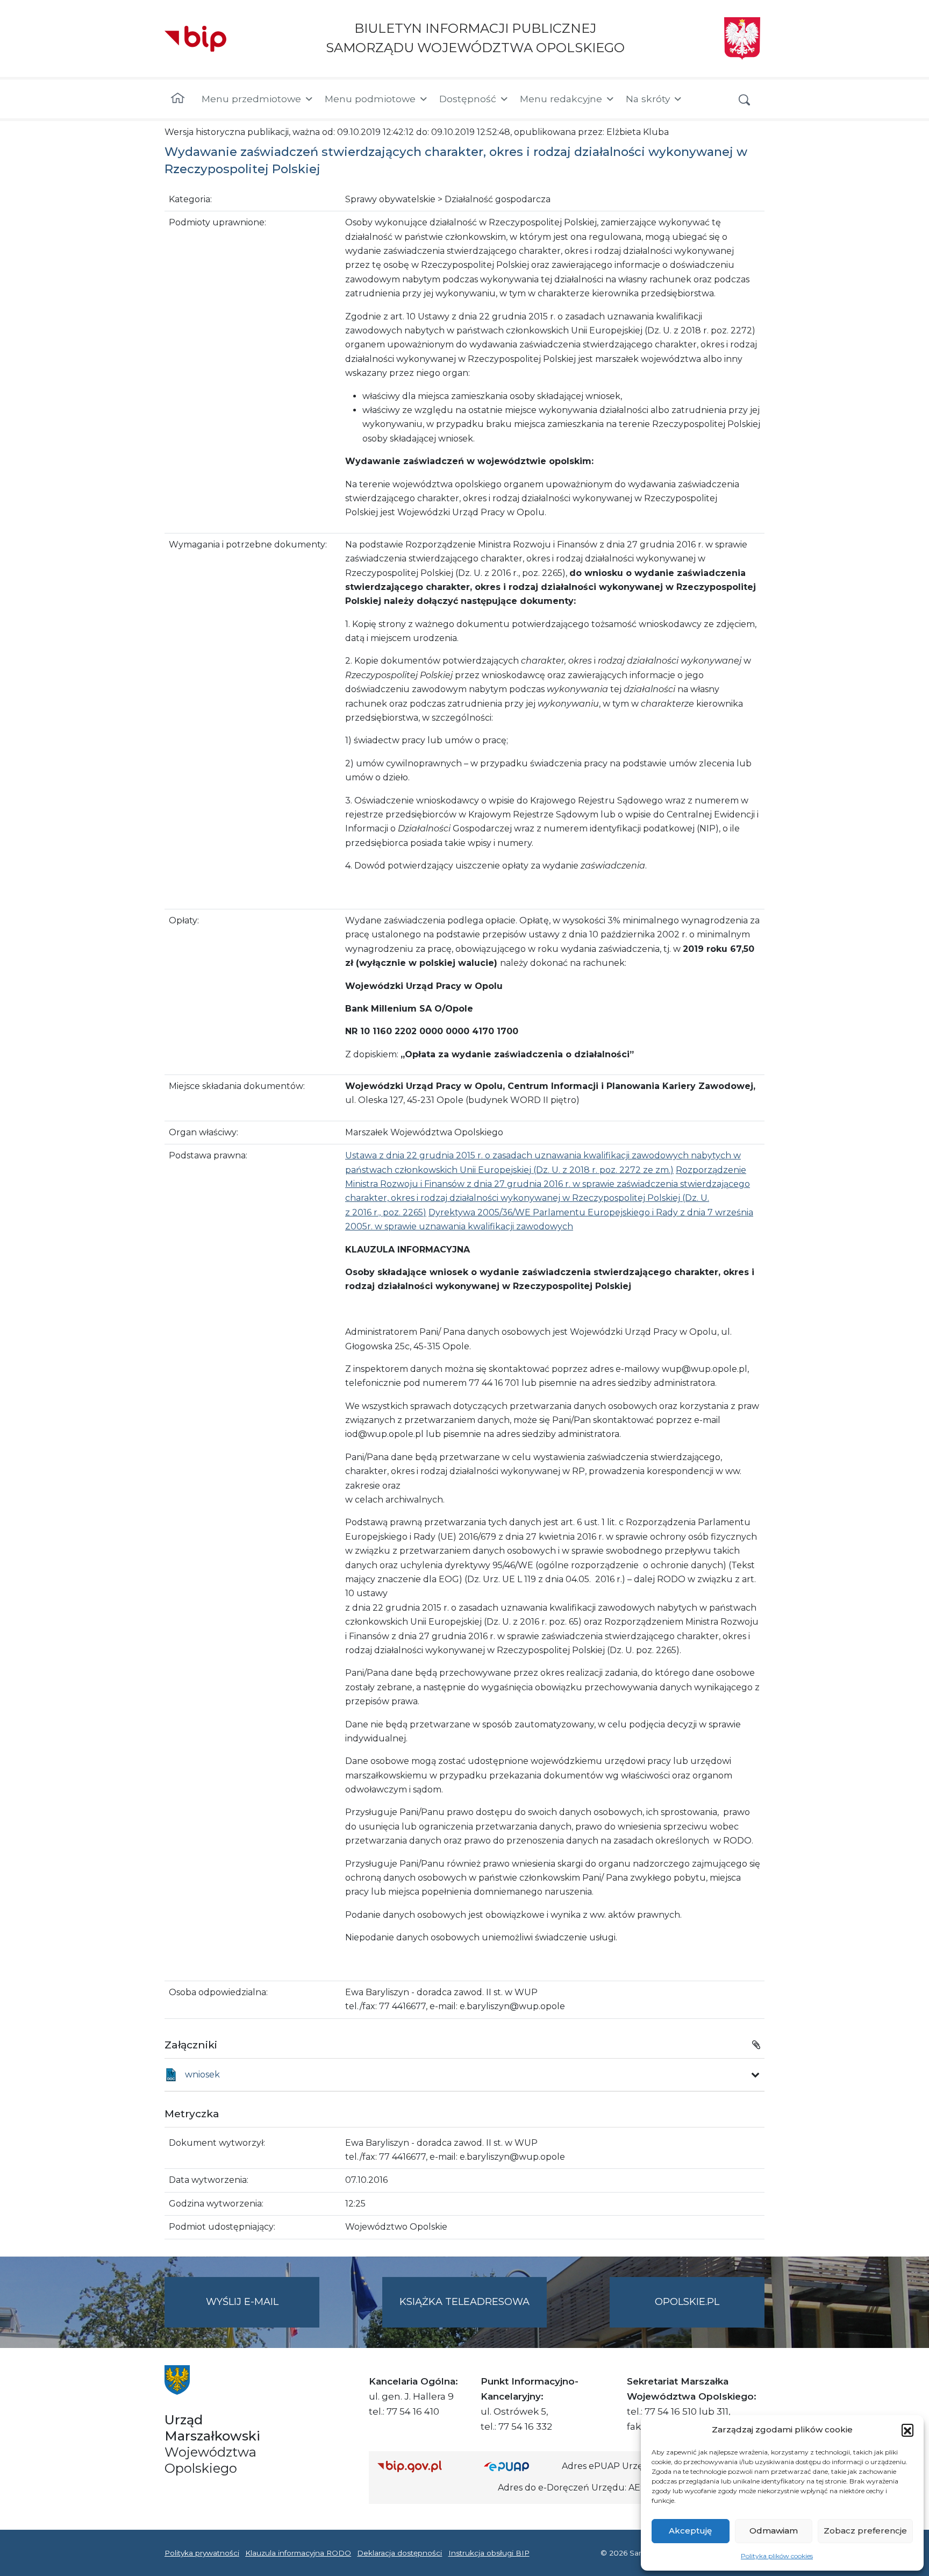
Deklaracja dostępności (399, 2553)
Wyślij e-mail (263, 2311)
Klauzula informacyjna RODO (298, 2553)
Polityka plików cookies (777, 2556)
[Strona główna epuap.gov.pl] (519, 2466)
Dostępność (468, 99)
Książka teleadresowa (464, 2302)
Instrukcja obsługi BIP (489, 2553)
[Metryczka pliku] (755, 2075)
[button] (907, 2430)
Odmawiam (774, 2531)
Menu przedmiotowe (251, 99)
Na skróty (648, 99)
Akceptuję (690, 2531)
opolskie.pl (687, 2302)
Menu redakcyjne (561, 99)
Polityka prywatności (202, 2553)
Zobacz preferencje (865, 2531)
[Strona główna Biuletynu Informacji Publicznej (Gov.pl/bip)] (422, 2466)
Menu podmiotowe (370, 99)
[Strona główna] (178, 99)
